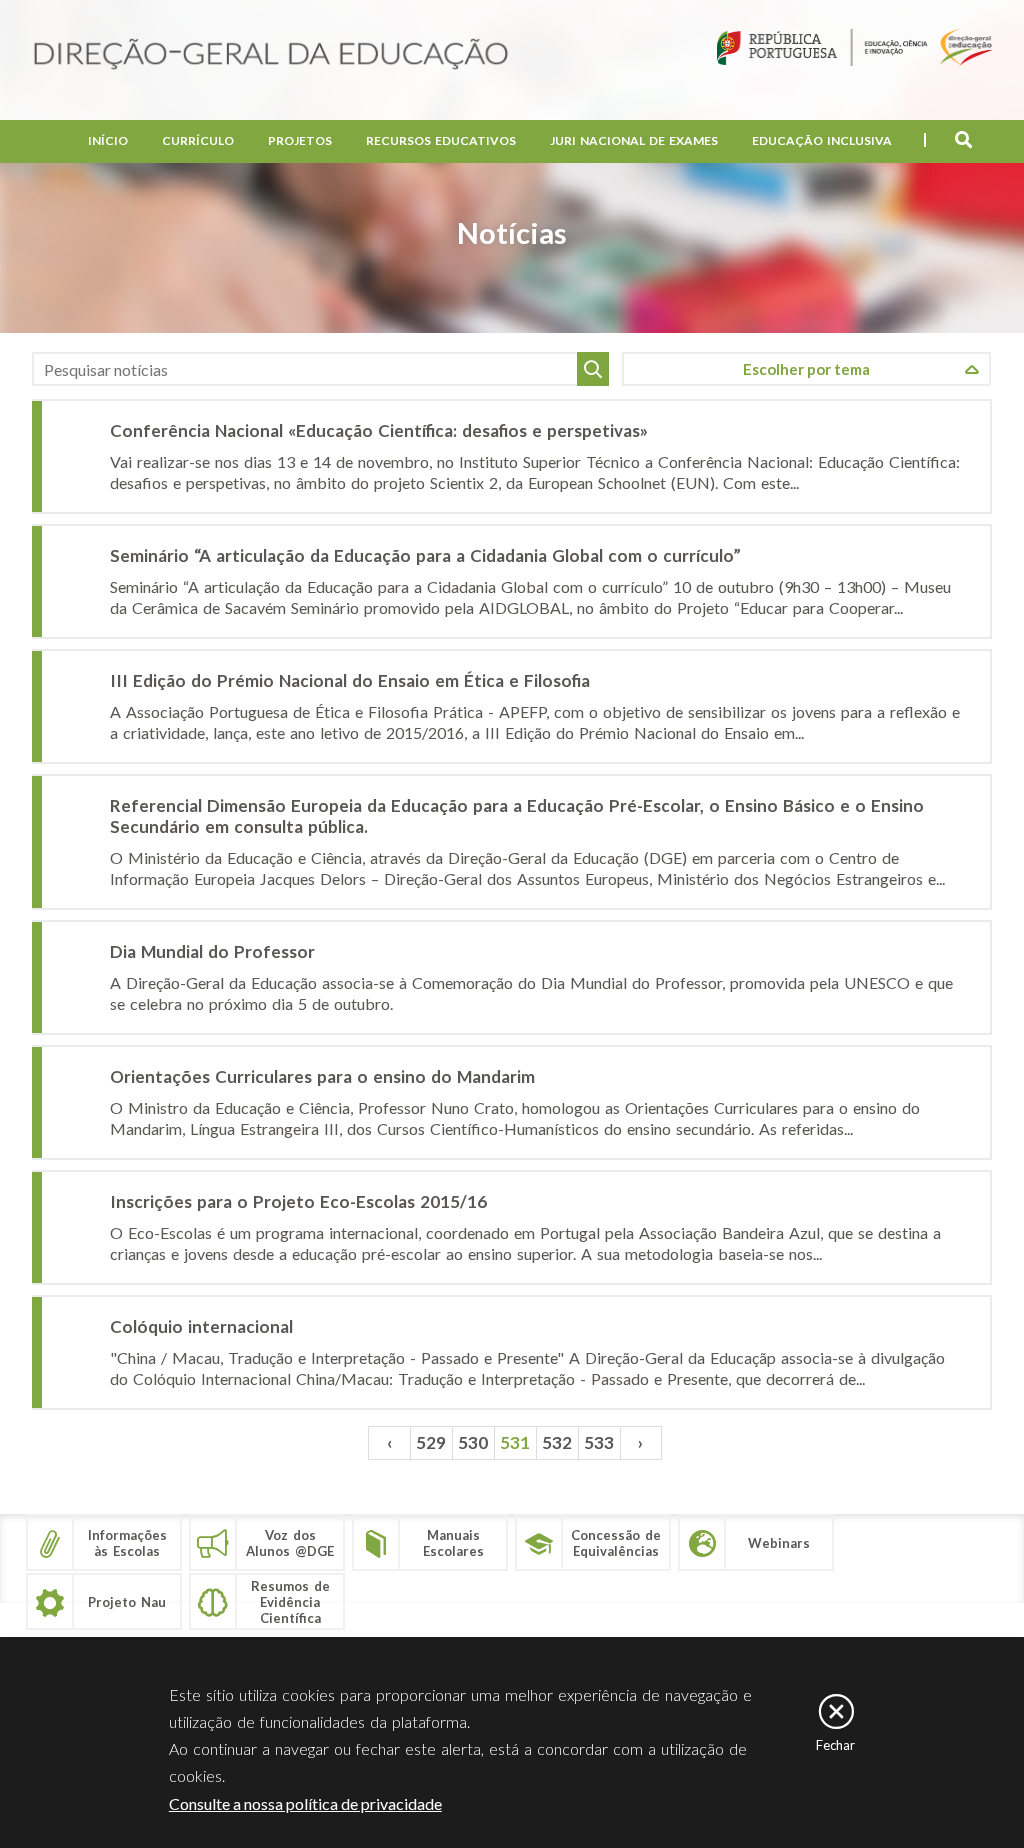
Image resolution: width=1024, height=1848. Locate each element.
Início (108, 140)
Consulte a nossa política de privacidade (305, 1803)
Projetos (300, 140)
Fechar (835, 1745)
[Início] (271, 55)
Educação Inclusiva (822, 140)
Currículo (198, 140)
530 (473, 1442)
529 (431, 1442)
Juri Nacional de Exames (634, 140)
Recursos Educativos (441, 140)
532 (557, 1442)
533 (599, 1442)
